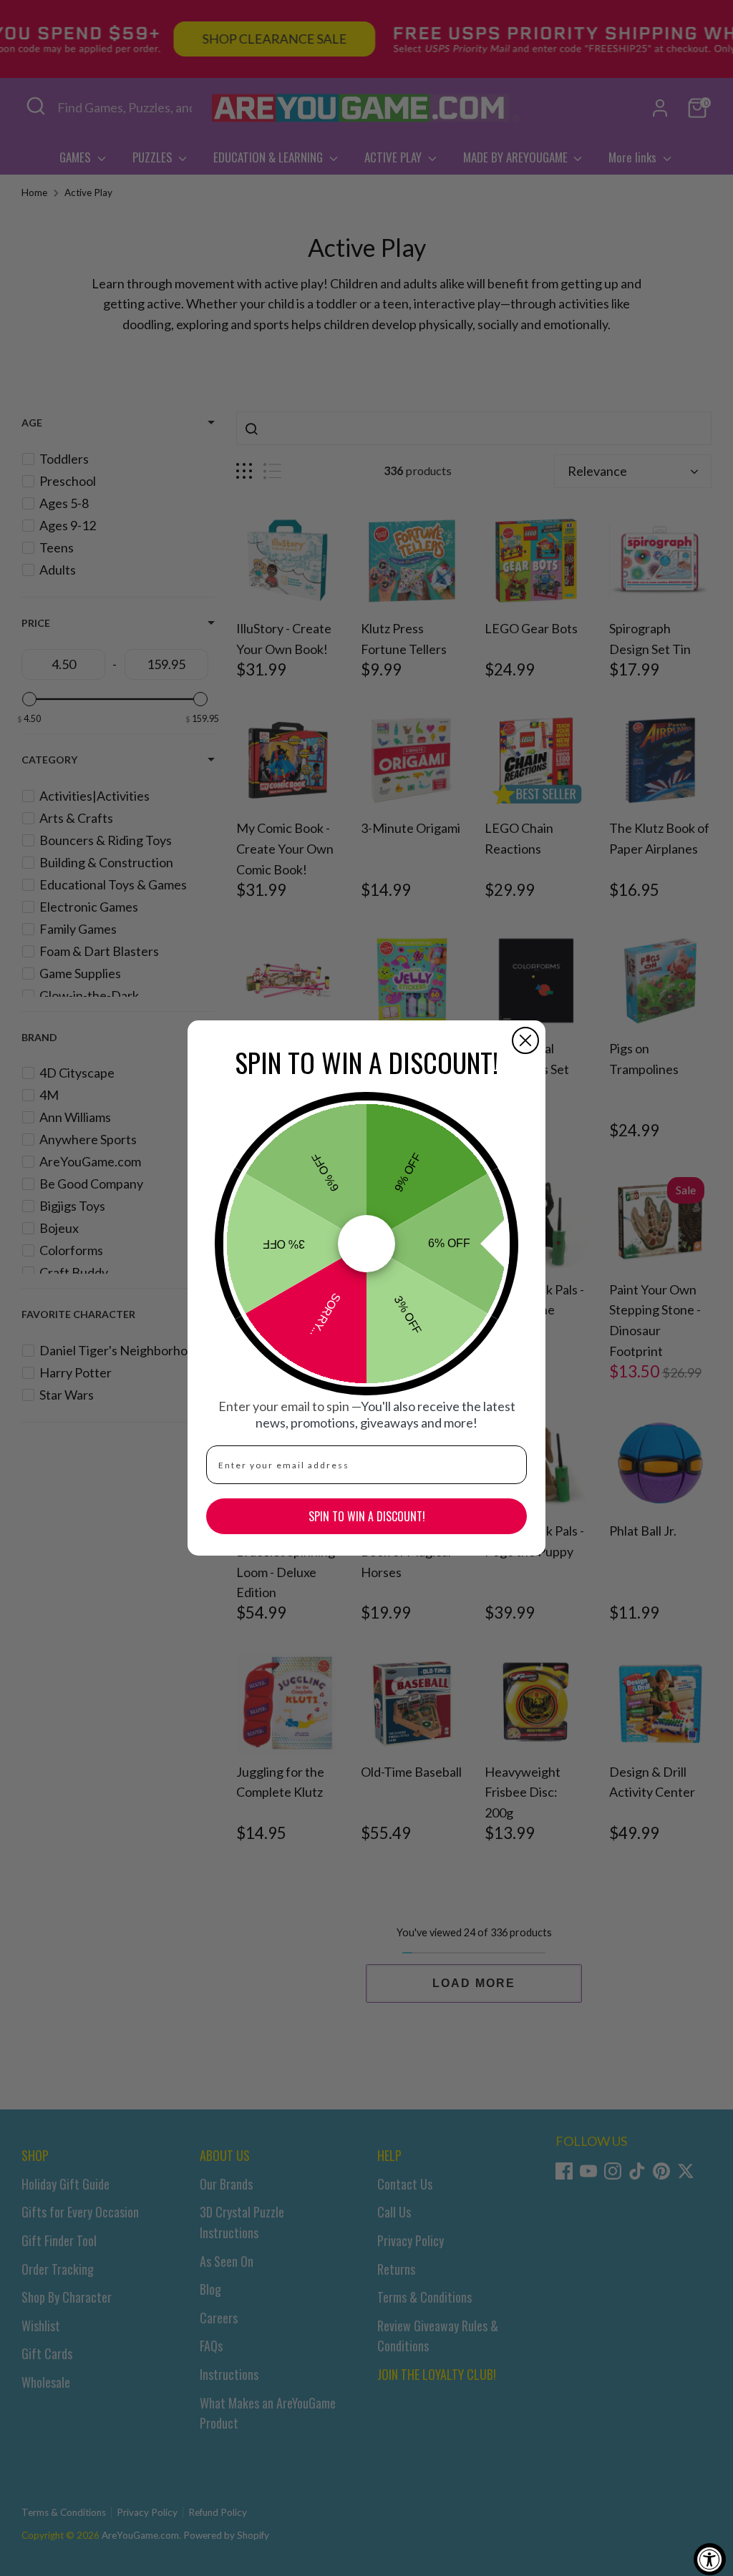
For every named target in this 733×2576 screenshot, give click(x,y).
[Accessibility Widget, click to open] (710, 2559)
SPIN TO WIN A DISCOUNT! (367, 1516)
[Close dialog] (525, 1040)
